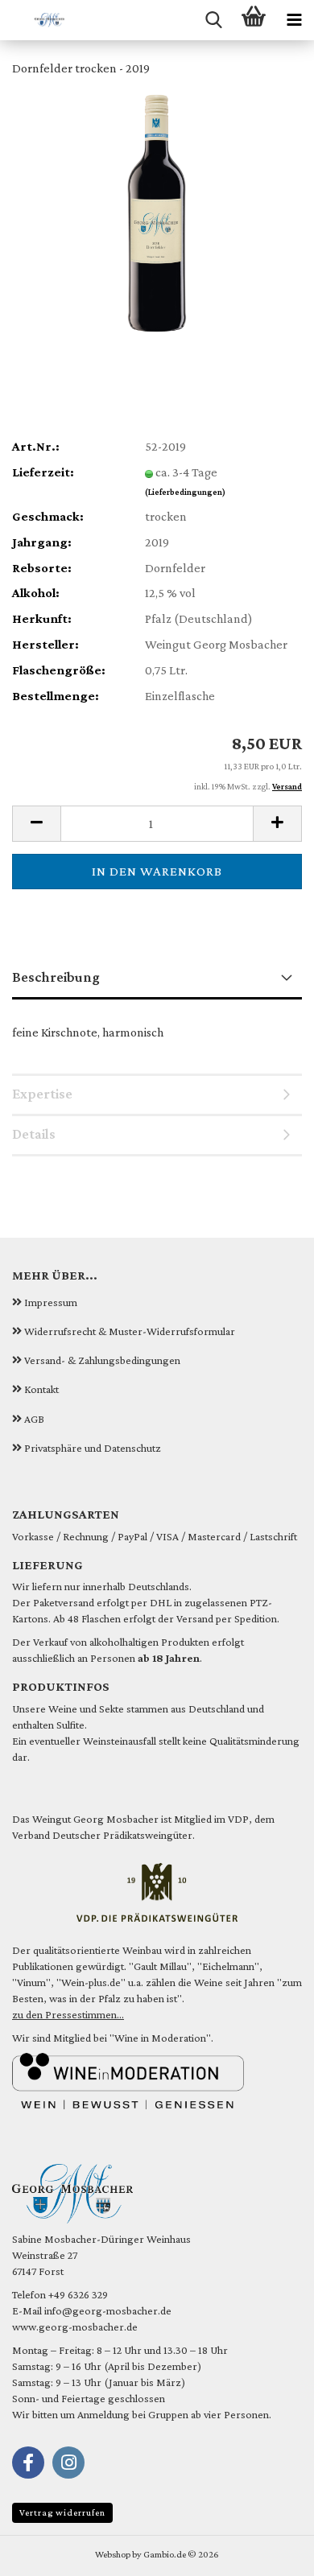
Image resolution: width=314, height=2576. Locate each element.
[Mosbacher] (32, 20)
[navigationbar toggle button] (294, 20)
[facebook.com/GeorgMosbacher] (28, 2463)
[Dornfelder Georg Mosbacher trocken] (157, 211)
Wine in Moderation (160, 2038)
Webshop (113, 2554)
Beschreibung (56, 977)
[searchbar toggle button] (213, 20)
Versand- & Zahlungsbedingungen (102, 1360)
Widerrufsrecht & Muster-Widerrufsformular (130, 1331)
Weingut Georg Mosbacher (95, 1819)
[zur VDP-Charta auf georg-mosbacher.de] (157, 1891)
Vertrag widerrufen (62, 2512)
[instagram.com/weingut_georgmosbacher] (68, 2463)
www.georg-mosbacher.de (75, 2327)
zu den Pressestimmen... (68, 2014)
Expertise (42, 1094)
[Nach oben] (270, 2552)
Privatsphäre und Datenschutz (93, 1448)
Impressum (51, 1302)
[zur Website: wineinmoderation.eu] (128, 2079)
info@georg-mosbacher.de (108, 2310)
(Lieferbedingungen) (185, 492)
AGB (34, 1419)
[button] (36, 824)
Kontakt (41, 1389)
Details (34, 1134)
